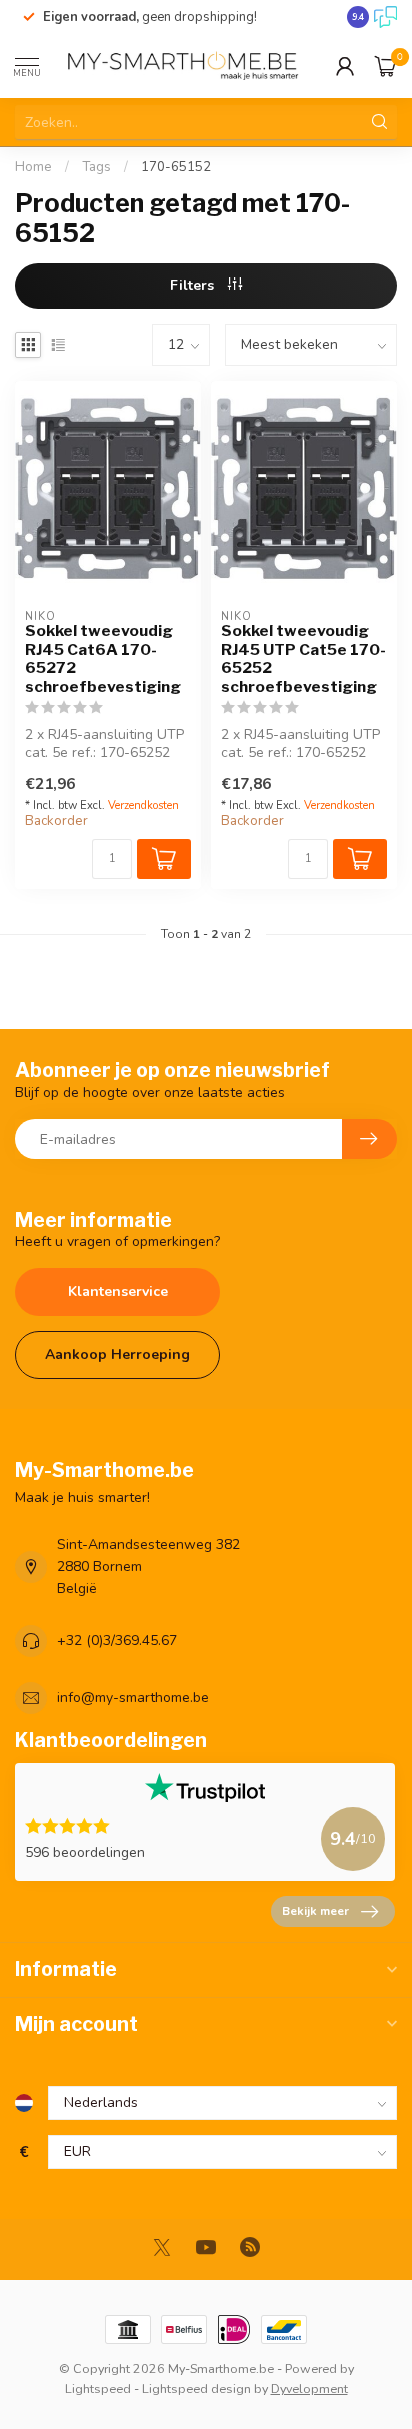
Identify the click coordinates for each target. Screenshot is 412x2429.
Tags (96, 167)
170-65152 (176, 167)
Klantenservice (118, 1291)
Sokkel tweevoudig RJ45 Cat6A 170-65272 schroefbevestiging (103, 658)
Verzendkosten (143, 805)
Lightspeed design (196, 2388)
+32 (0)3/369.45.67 (117, 1640)
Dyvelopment (309, 2388)
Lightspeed (98, 2388)
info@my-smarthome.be (133, 1697)
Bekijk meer (315, 1911)
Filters (194, 285)
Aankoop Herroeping (117, 1354)
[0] (386, 66)
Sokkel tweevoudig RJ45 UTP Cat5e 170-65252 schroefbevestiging (303, 658)
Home (33, 167)
